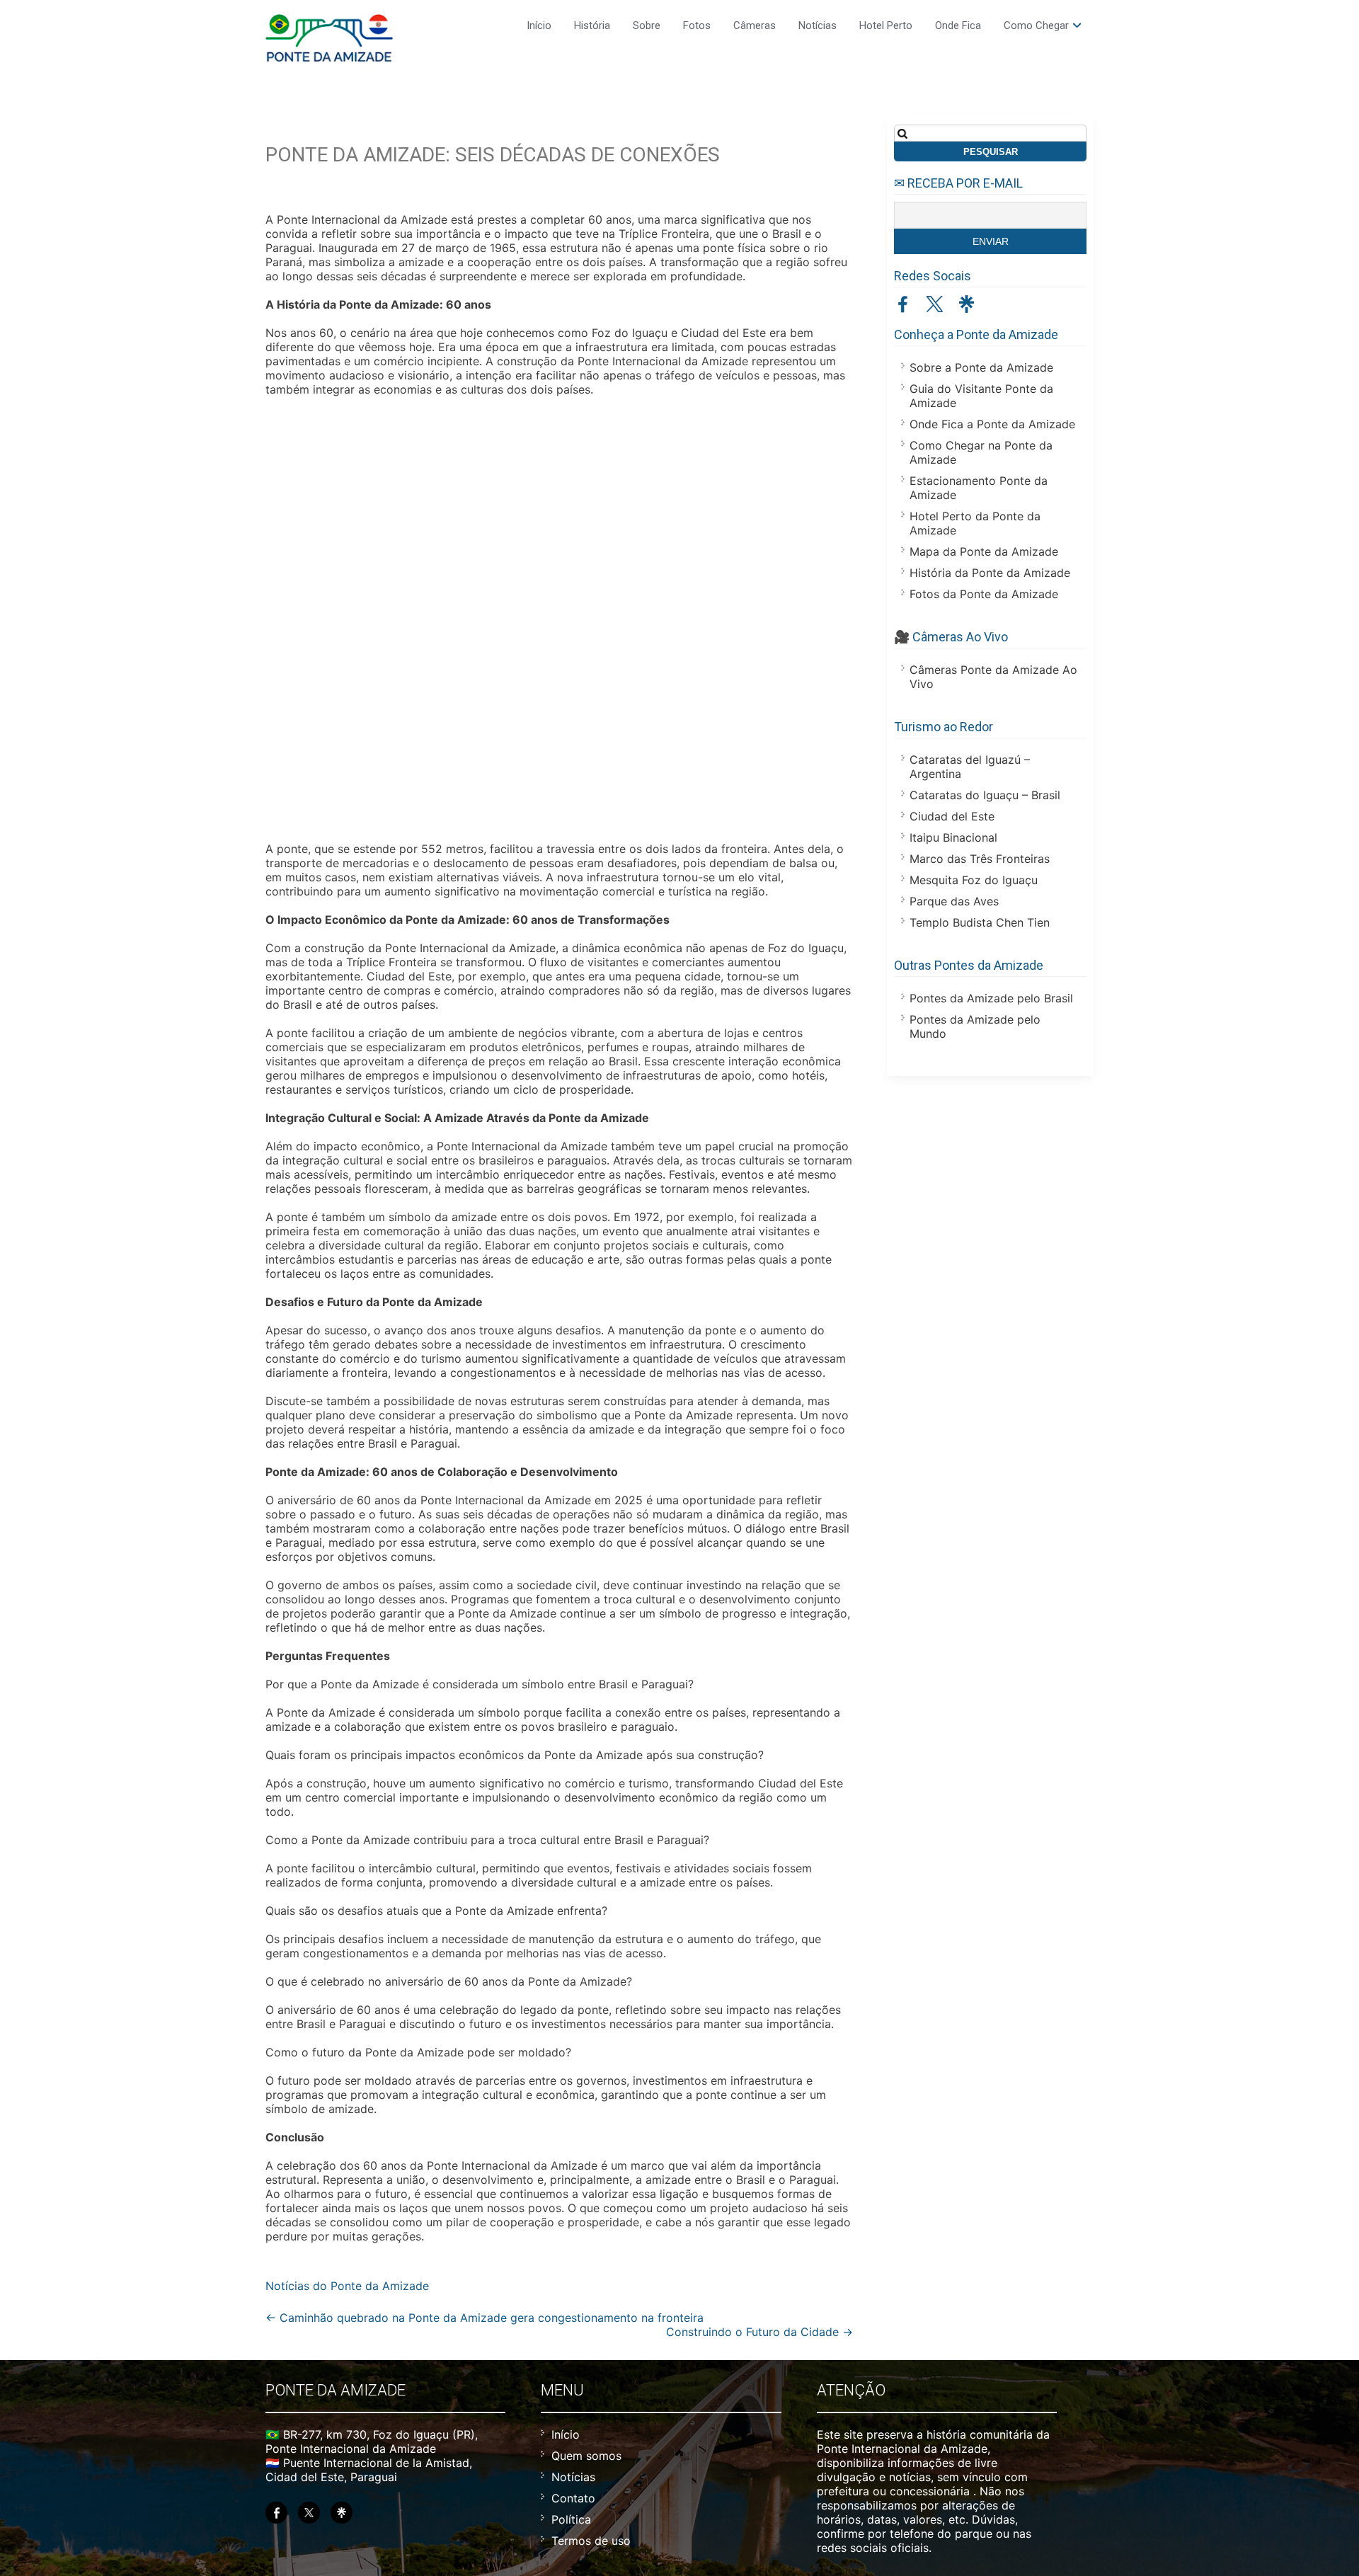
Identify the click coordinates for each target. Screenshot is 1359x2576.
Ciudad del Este (952, 816)
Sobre (647, 25)
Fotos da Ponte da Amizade (984, 594)
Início (539, 25)
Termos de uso (591, 2541)
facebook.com (903, 304)
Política (571, 2519)
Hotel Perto (886, 25)
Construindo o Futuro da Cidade (759, 2332)
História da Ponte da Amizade (990, 573)
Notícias (818, 25)
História (592, 25)
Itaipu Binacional (953, 837)
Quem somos (586, 2456)
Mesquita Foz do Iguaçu (974, 880)
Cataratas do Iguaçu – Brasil (985, 795)
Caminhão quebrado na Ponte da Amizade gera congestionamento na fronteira (484, 2318)
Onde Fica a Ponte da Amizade (992, 424)
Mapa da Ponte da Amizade (984, 551)
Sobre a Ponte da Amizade (981, 367)
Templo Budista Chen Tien (980, 922)
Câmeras (755, 25)
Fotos (697, 25)
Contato (573, 2498)
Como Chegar (1036, 25)
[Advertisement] (559, 621)
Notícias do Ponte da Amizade (347, 2286)
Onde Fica (958, 25)
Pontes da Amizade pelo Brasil (991, 998)
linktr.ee (967, 304)
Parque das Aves (954, 901)
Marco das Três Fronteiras (980, 859)
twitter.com (935, 304)
